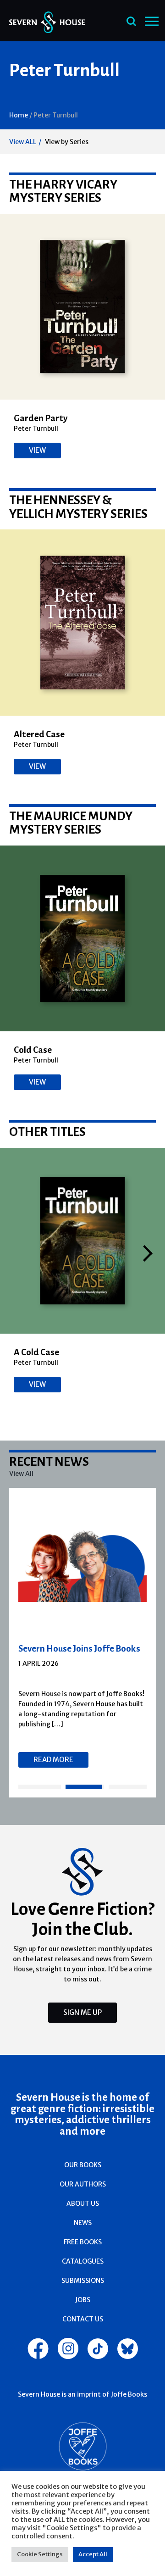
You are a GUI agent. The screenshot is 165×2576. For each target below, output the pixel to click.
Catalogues (83, 2261)
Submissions (83, 2281)
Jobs (83, 2300)
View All (21, 1474)
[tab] (40, 1787)
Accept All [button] (93, 2554)
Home (19, 115)
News (83, 2223)
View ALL (23, 142)
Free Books (83, 2242)
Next (148, 1253)
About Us (83, 2203)
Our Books (83, 2165)
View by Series (67, 142)
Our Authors (83, 2184)
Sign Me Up (82, 2012)
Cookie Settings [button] (40, 2554)
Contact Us (83, 2319)
